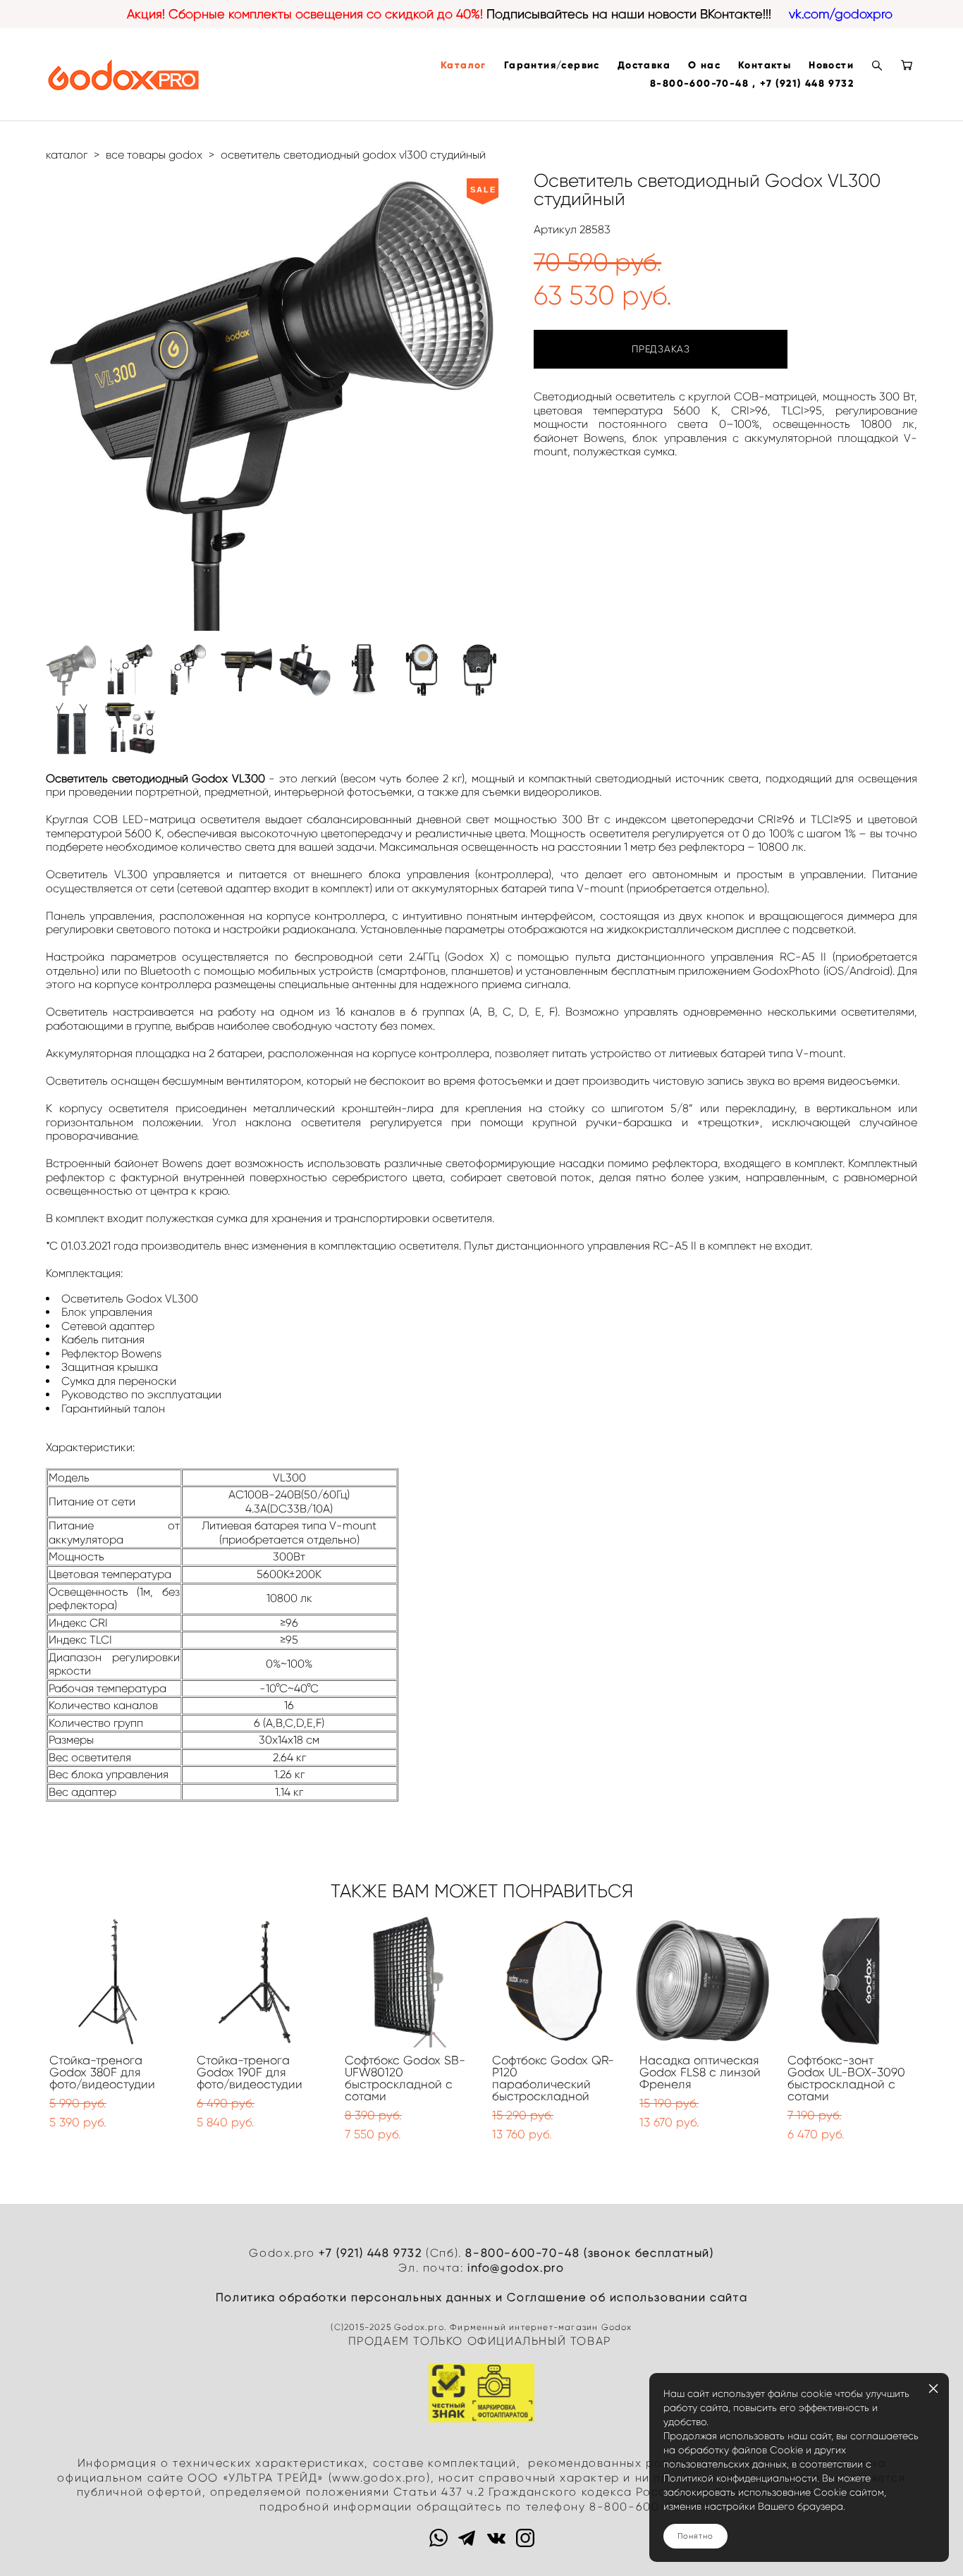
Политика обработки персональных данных (354, 2297)
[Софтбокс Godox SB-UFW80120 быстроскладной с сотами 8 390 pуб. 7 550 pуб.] (408, 1981)
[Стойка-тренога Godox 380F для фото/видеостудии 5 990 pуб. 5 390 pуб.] (112, 1981)
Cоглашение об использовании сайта (627, 2297)
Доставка (644, 66)
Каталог (464, 66)
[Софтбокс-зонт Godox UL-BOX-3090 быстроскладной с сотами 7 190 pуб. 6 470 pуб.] (851, 1981)
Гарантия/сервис (552, 66)
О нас (704, 66)
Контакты (765, 66)
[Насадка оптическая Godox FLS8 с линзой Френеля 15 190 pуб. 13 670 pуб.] (703, 1981)
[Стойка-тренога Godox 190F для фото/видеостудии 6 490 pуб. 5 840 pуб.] (260, 1981)
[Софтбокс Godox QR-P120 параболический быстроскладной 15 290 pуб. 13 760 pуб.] (555, 1981)
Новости (831, 66)
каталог (67, 155)
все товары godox (154, 155)
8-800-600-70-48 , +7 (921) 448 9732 (752, 84)
